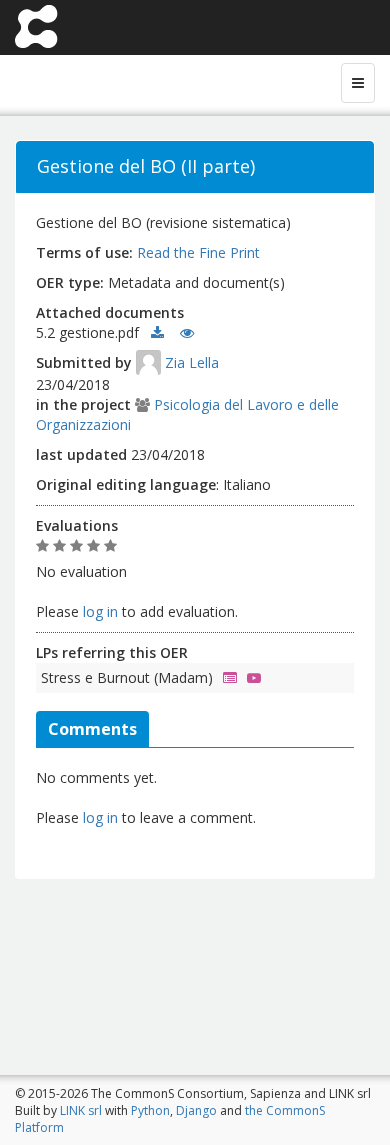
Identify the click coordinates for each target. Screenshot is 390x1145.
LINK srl (81, 1110)
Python (150, 1110)
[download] (157, 332)
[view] (187, 332)
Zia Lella (192, 362)
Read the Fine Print (198, 252)
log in (100, 611)
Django (196, 1110)
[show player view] (249, 677)
